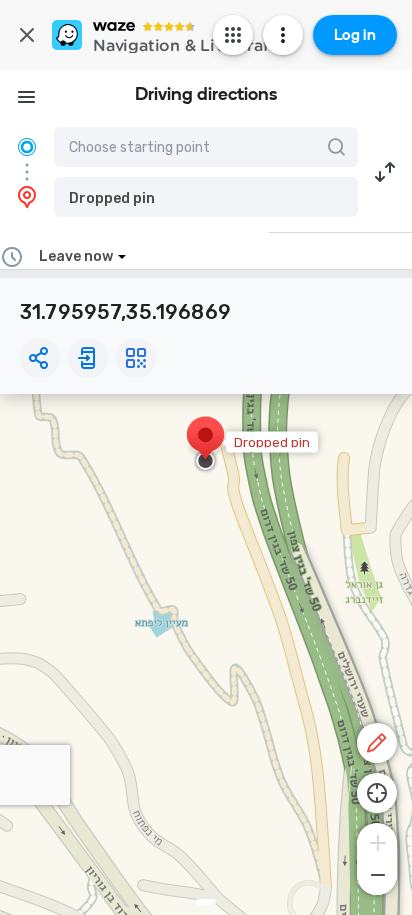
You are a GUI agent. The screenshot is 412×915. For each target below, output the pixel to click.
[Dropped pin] (205, 445)
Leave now (76, 256)
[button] (206, 197)
